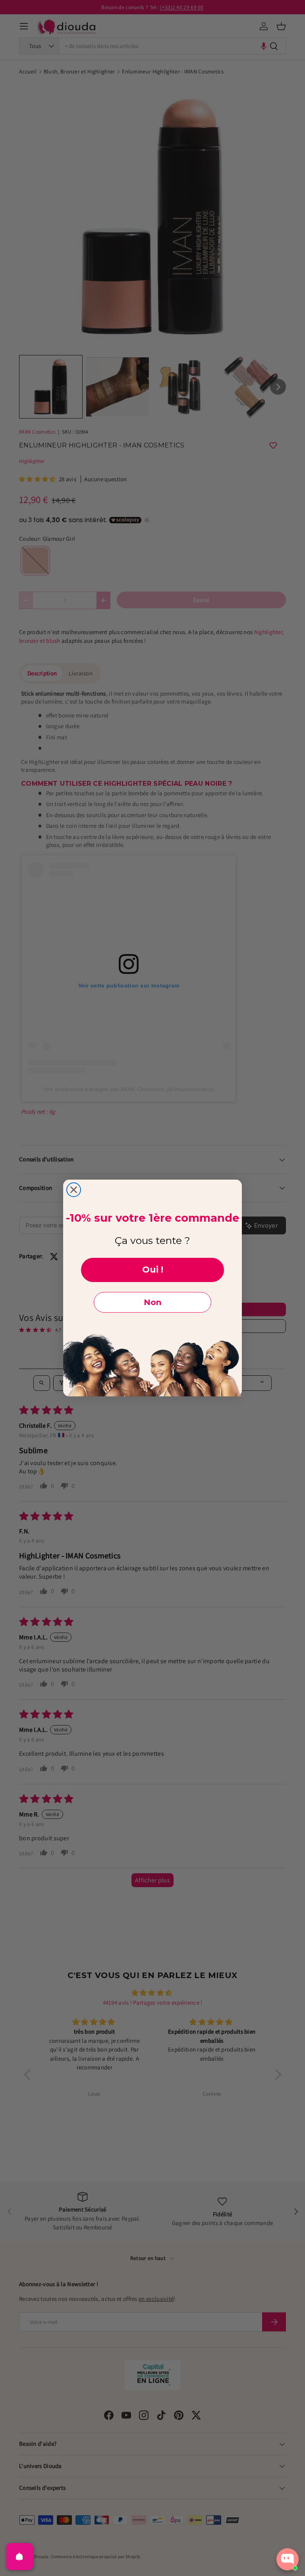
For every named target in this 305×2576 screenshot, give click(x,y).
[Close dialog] (74, 1190)
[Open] (19, 2557)
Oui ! (153, 1270)
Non (152, 1302)
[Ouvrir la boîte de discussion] (288, 2559)
